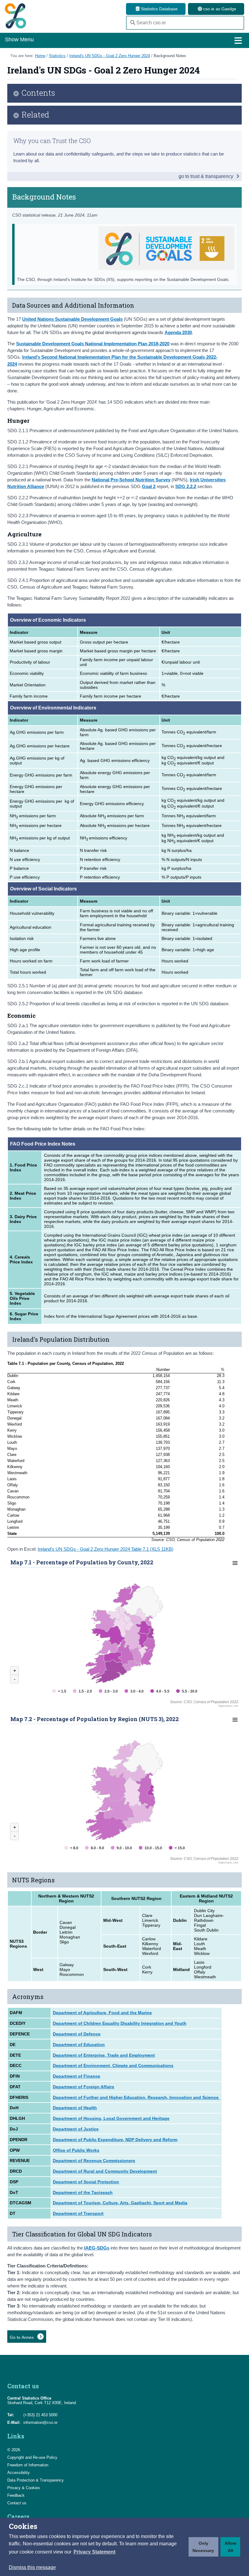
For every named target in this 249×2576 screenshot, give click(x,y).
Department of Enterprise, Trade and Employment (104, 2055)
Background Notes (170, 56)
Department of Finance (77, 2076)
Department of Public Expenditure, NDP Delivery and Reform (115, 2140)
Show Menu (19, 39)
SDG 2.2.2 (186, 486)
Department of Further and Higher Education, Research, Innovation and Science (136, 2097)
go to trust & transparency (206, 176)
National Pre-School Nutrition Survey (131, 480)
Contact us (17, 2503)
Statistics (57, 56)
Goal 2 (149, 486)
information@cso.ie (40, 2422)
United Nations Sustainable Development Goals (72, 319)
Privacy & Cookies (24, 2488)
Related (35, 115)
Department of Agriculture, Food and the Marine (102, 2013)
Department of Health (75, 2108)
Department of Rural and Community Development (105, 2171)
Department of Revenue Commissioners (94, 2161)
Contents (38, 93)
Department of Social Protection (86, 2182)
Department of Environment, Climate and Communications (113, 2065)
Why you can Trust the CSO (52, 141)
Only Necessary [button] (203, 2547)
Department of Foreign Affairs (84, 2087)
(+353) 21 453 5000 (40, 2415)
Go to (22, 2337)
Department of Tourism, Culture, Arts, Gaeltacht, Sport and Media (120, 2203)
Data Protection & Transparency (36, 2480)
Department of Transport (78, 2213)
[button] (94, 2552)
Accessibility (19, 2473)
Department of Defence (77, 2034)
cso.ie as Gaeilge (219, 9)
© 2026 (14, 2450)
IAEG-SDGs (97, 2248)
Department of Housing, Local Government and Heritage (111, 2118)
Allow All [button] (230, 2547)
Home (40, 56)
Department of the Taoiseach (83, 2192)
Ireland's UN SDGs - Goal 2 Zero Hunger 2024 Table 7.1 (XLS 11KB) (106, 1549)
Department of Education (79, 2045)
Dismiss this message (32, 2567)
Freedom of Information (28, 2465)
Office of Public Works (76, 2150)
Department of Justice (76, 2129)
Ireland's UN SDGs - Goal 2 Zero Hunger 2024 (110, 56)
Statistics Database (159, 9)
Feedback (16, 2495)
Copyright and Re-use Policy (32, 2457)
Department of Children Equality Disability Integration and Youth (120, 2023)
